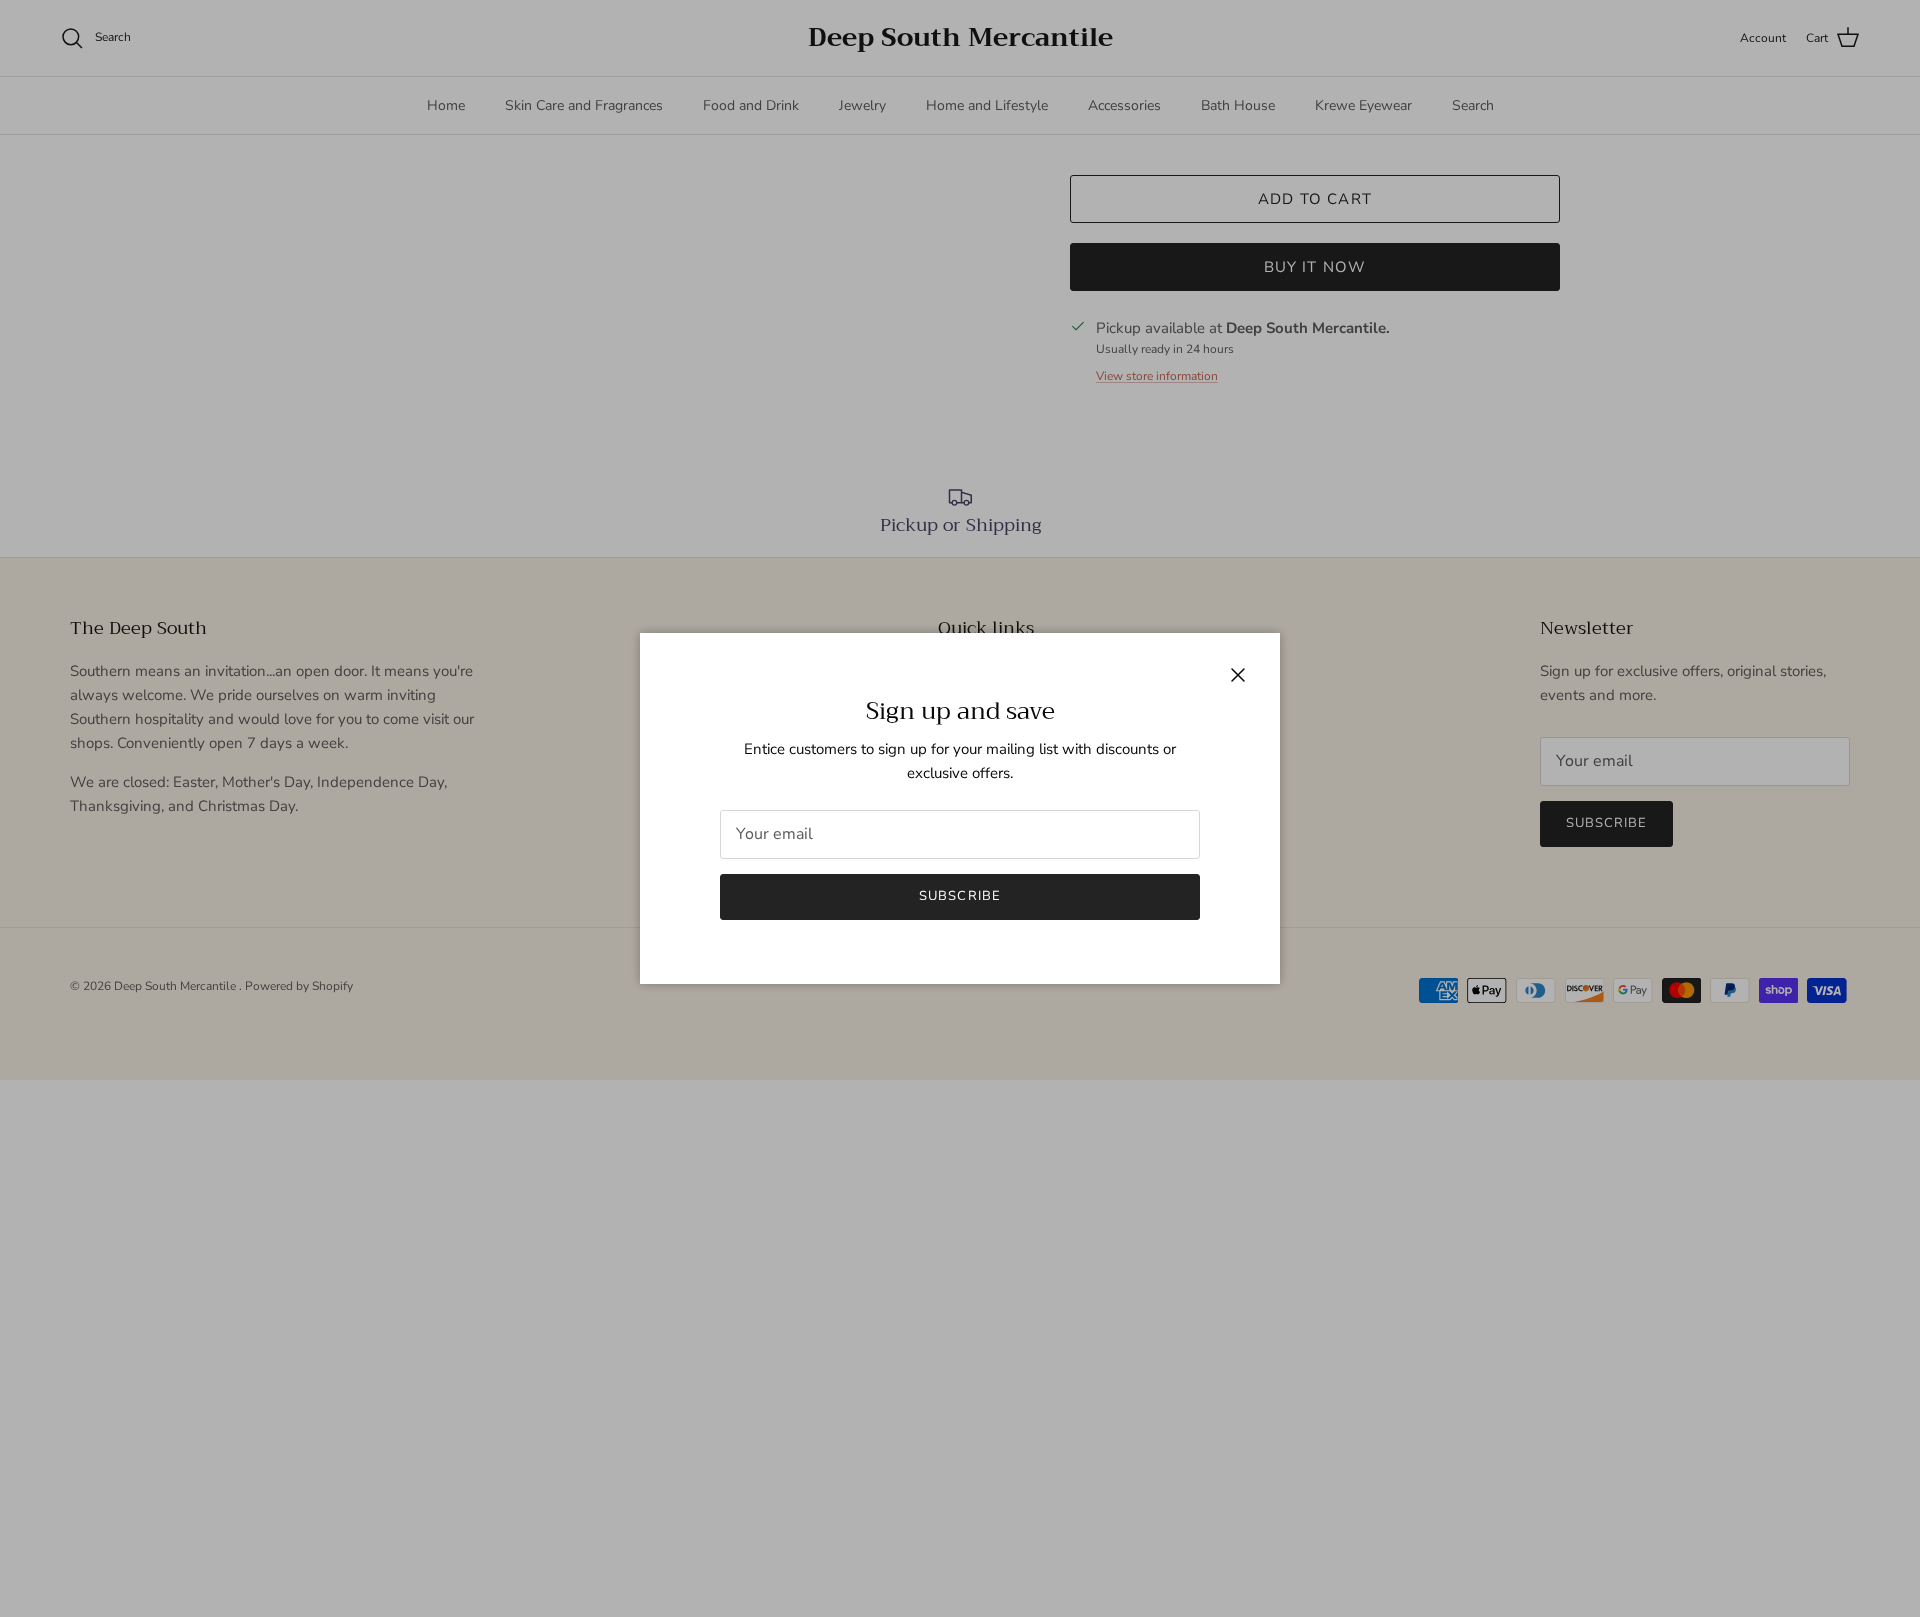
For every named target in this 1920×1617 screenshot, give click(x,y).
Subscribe (959, 896)
